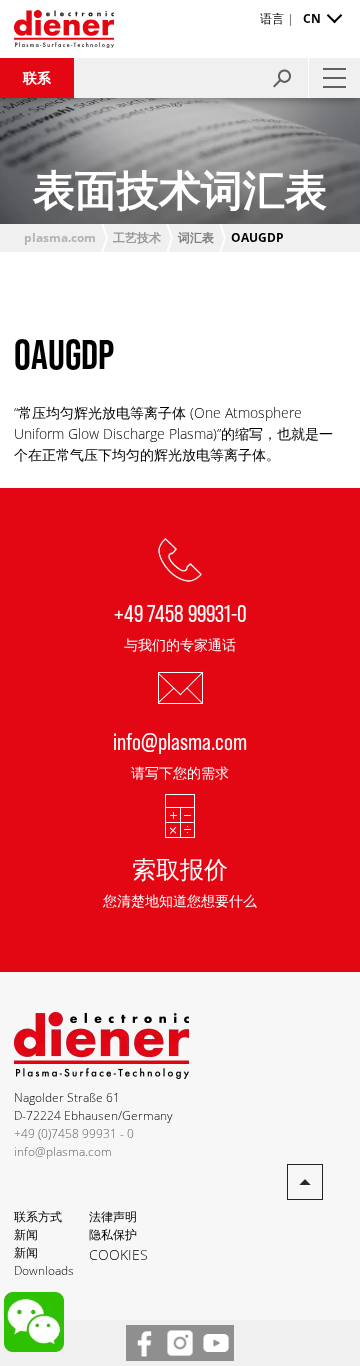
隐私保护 (113, 1234)
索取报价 (180, 868)
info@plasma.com (180, 740)
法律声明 (113, 1216)
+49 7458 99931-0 (180, 612)
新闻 (26, 1234)
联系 (37, 77)
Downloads (44, 1270)
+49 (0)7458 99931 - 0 (74, 1133)
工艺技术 (137, 237)
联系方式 (38, 1216)
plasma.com (60, 237)
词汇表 (196, 237)
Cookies (118, 1254)
